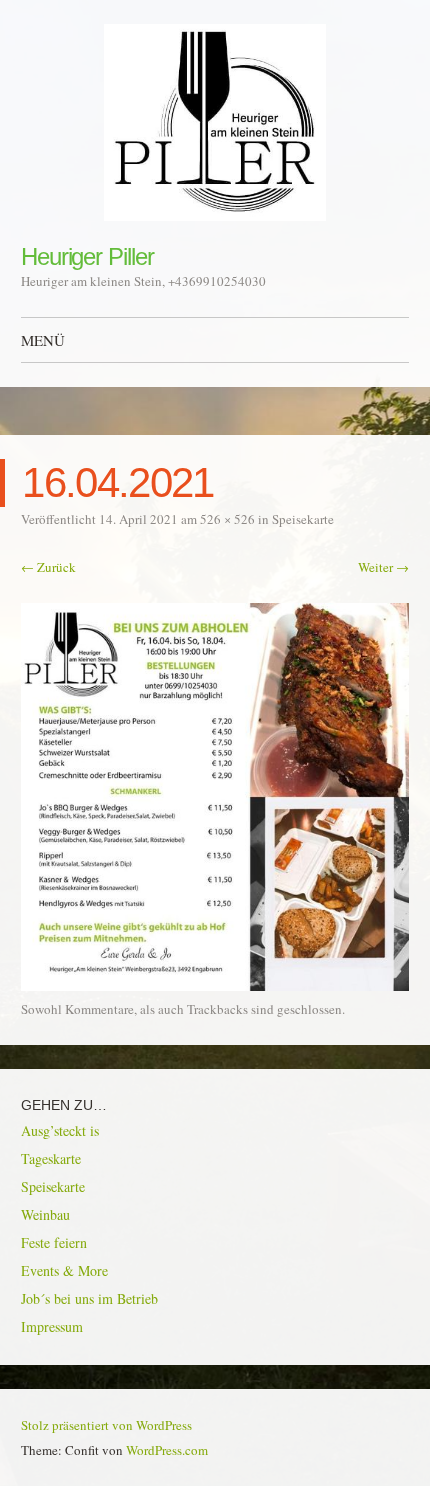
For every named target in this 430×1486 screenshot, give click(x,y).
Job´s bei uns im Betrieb (89, 1298)
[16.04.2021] (215, 985)
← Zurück (48, 567)
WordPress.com (167, 1450)
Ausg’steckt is (60, 1130)
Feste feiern (54, 1242)
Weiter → (383, 567)
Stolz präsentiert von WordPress (106, 1425)
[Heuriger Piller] (215, 122)
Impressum (52, 1326)
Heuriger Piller (87, 256)
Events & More (64, 1270)
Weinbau (45, 1214)
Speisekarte (303, 519)
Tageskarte (51, 1158)
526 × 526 (227, 519)
